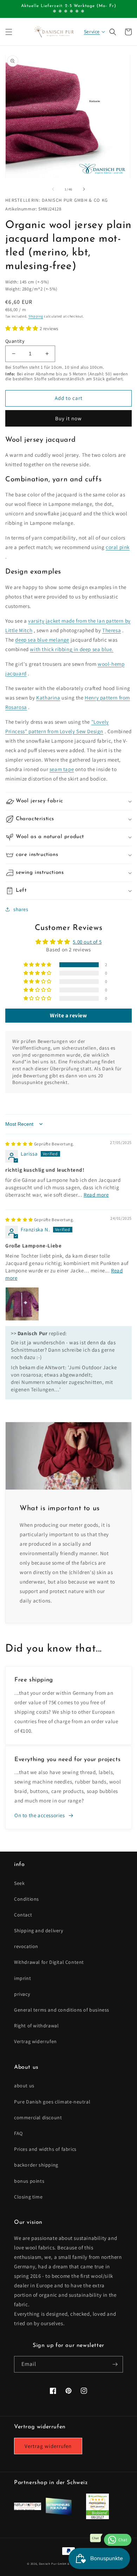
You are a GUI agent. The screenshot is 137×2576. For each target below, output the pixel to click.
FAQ (18, 2133)
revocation (26, 1946)
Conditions (27, 1899)
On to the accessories (40, 1815)
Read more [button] (96, 1195)
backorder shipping (36, 2165)
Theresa (112, 630)
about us (24, 2086)
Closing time (28, 2197)
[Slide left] (53, 189)
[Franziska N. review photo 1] (22, 1304)
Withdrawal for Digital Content (49, 1962)
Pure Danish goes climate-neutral (52, 2102)
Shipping (36, 316)
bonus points (29, 2181)
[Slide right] (84, 189)
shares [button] (21, 909)
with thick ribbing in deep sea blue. (72, 649)
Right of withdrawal (36, 2026)
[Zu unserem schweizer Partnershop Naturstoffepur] (28, 2508)
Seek (19, 1883)
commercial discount (38, 2117)
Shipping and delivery (39, 1931)
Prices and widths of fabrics (45, 2149)
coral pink (118, 547)
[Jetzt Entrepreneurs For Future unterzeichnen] (58, 2514)
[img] (40, 1144)
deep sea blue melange (42, 640)
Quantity (15, 341)
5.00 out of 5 (87, 942)
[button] (9, 32)
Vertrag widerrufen (35, 2041)
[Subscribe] (115, 2364)
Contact (23, 1915)
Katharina (48, 698)
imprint (22, 1978)
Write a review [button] (68, 1015)
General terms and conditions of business (62, 2010)
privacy (22, 1994)
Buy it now (68, 418)
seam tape (62, 769)
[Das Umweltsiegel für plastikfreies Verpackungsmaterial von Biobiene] (97, 2517)
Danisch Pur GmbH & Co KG (59, 2564)
